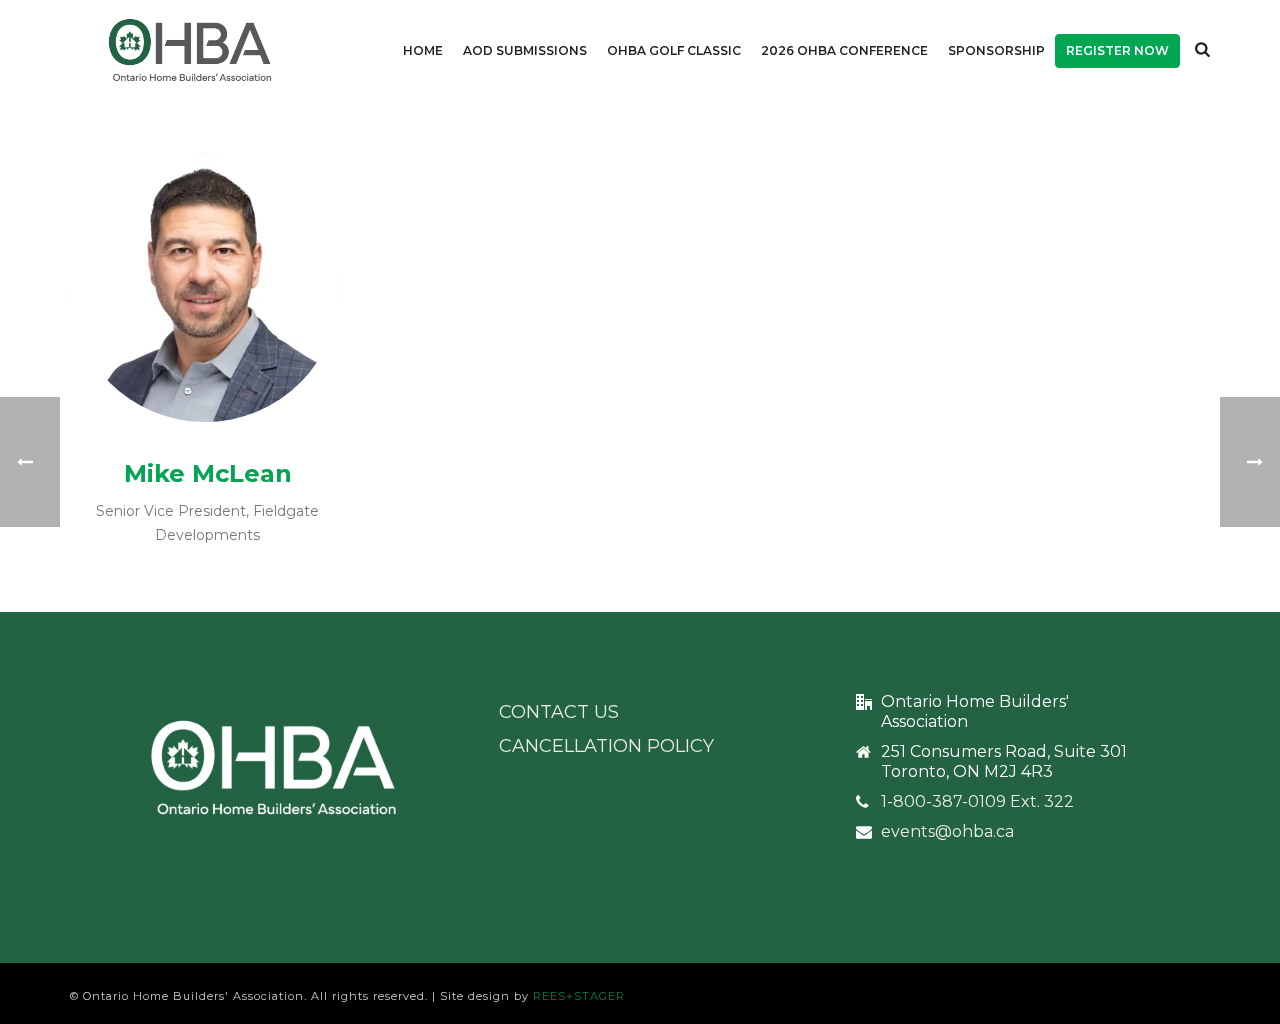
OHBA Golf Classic (674, 50)
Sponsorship (996, 50)
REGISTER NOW (1117, 50)
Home (423, 50)
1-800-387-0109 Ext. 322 (977, 802)
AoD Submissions (525, 50)
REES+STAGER (579, 996)
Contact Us (559, 712)
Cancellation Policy (606, 746)
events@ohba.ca (947, 832)
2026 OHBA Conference (844, 50)
